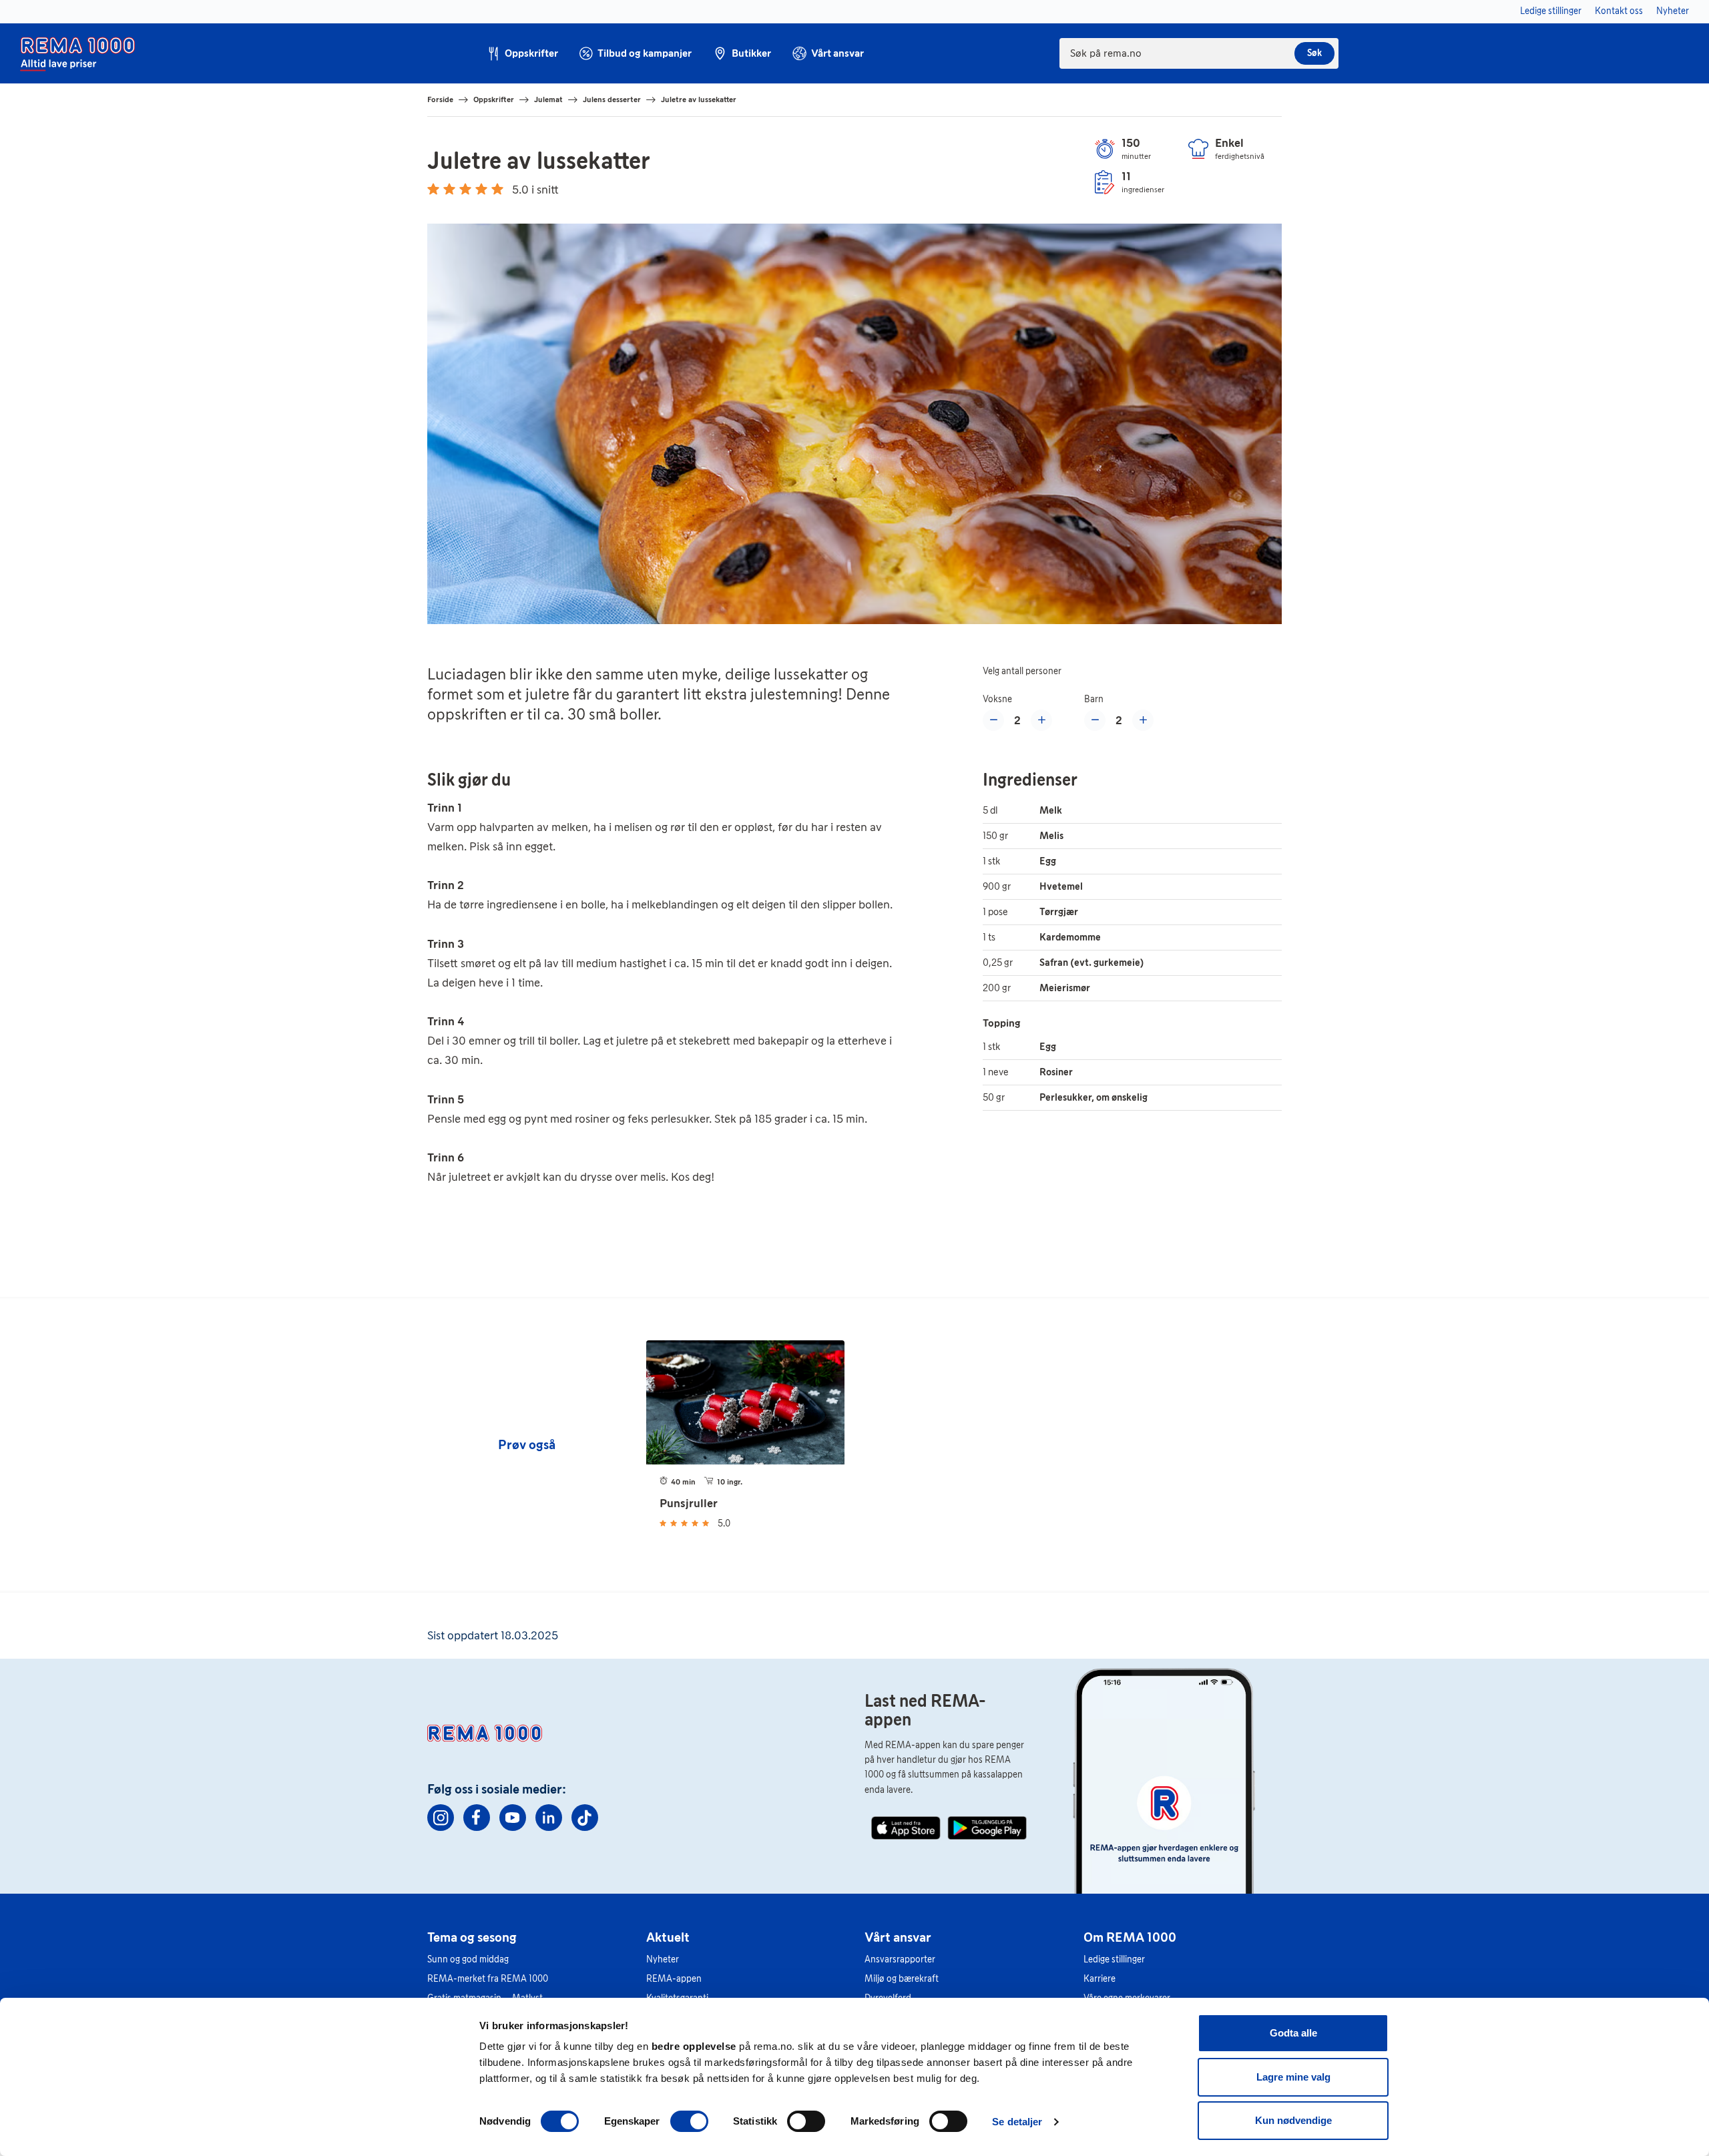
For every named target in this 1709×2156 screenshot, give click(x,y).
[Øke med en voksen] (1041, 720)
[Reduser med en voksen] (993, 720)
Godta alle (1293, 2033)
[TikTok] (585, 1818)
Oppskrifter (494, 99)
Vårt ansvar (898, 1937)
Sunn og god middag (468, 1959)
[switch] (689, 2121)
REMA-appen (674, 1979)
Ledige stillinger (1114, 1959)
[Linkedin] (549, 1818)
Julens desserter (612, 99)
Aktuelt (668, 1937)
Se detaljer (1017, 2122)
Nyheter (663, 1959)
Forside (440, 99)
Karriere (1100, 1979)
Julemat (548, 99)
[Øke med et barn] (1143, 720)
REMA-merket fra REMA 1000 (488, 1979)
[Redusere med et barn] (1095, 720)
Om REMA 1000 (1130, 1937)
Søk (1314, 53)
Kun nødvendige (1293, 2120)
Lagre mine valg (1293, 2077)
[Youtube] (513, 1818)
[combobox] (1199, 53)
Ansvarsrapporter (900, 1959)
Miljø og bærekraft (902, 1979)
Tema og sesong (472, 1937)
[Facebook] (477, 1818)
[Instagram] (441, 1818)
